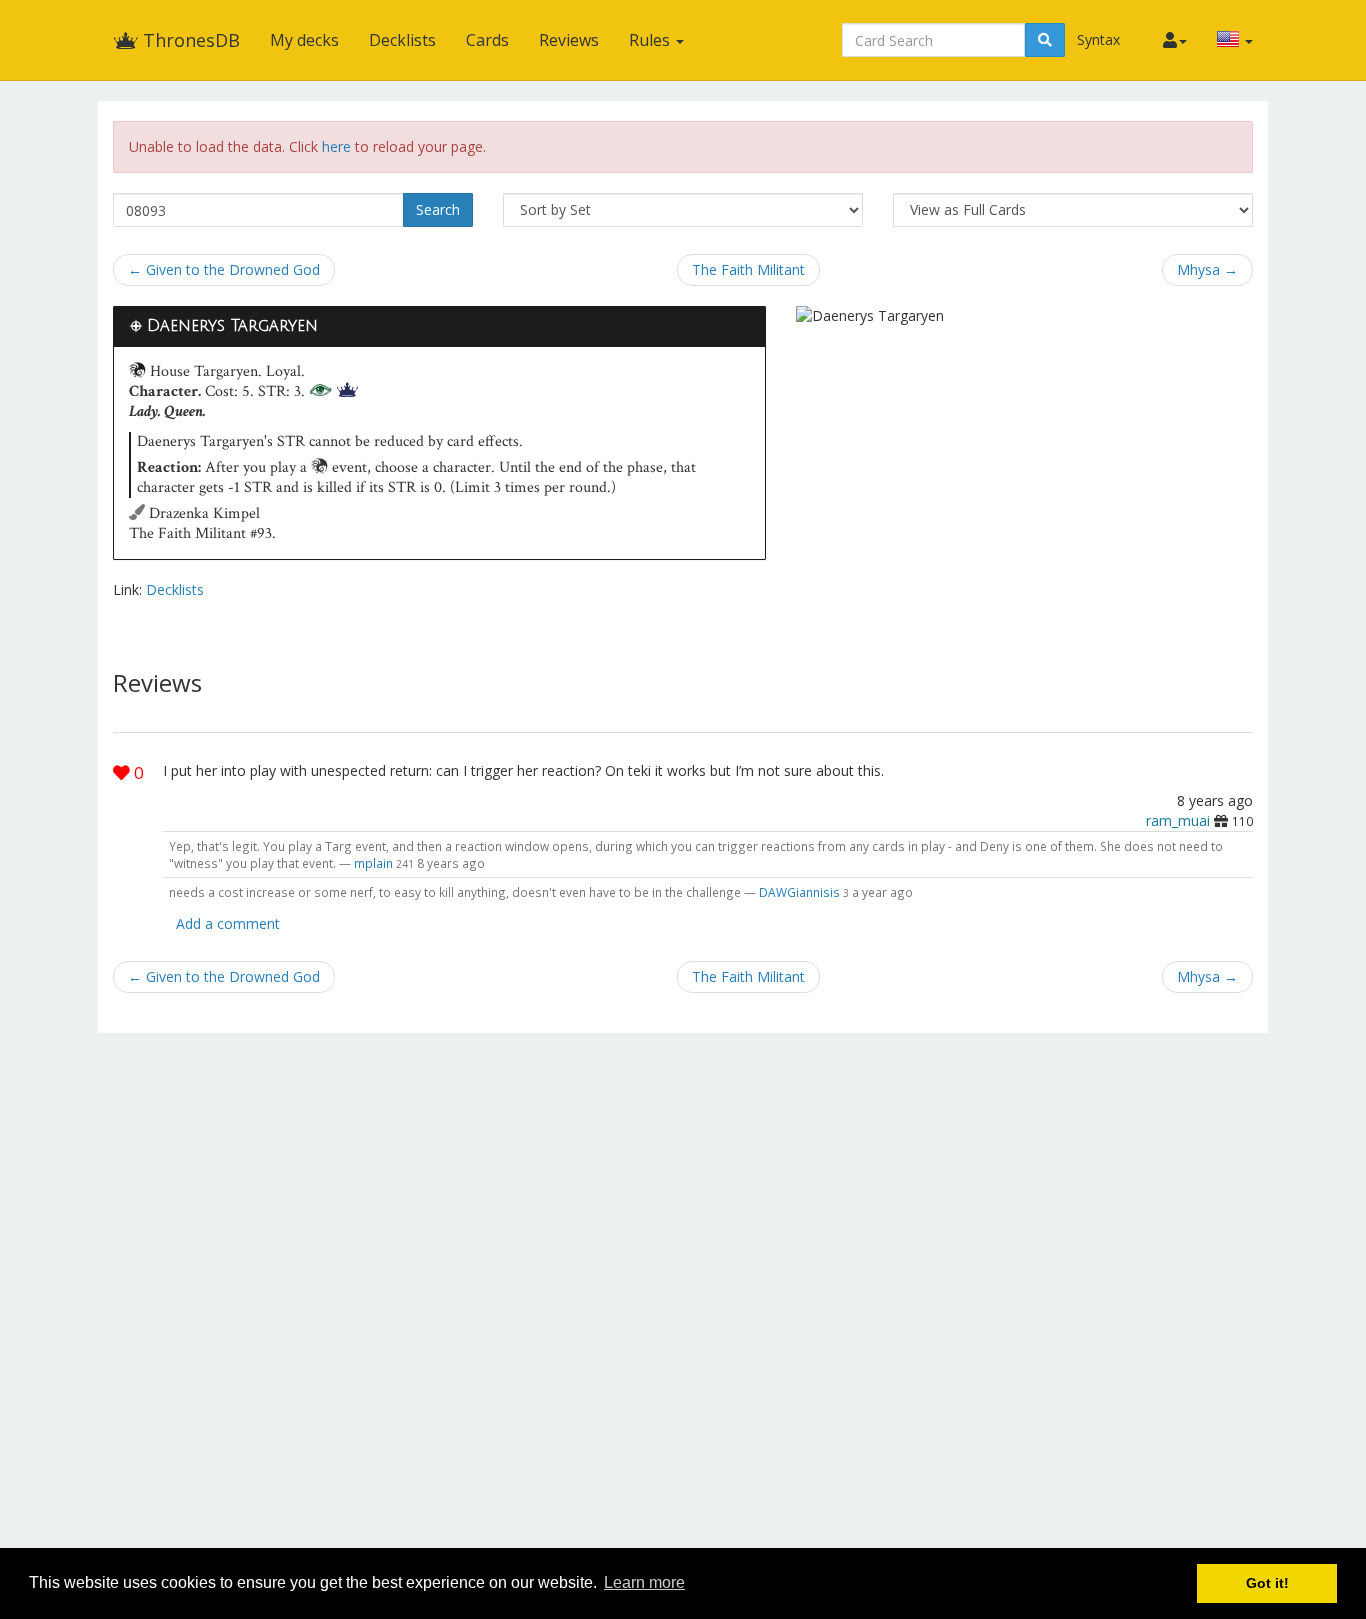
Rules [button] (651, 40)
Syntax (1098, 39)
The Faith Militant (748, 269)
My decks (304, 40)
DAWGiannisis (799, 892)
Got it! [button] (1267, 1583)
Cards (487, 40)
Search (438, 209)
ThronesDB (189, 40)
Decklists (402, 40)
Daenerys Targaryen (232, 326)
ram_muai (1178, 820)
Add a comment (228, 923)
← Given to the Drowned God (224, 269)
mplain (373, 863)
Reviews (569, 40)
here (336, 146)
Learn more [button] (644, 1582)
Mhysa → (1207, 269)
